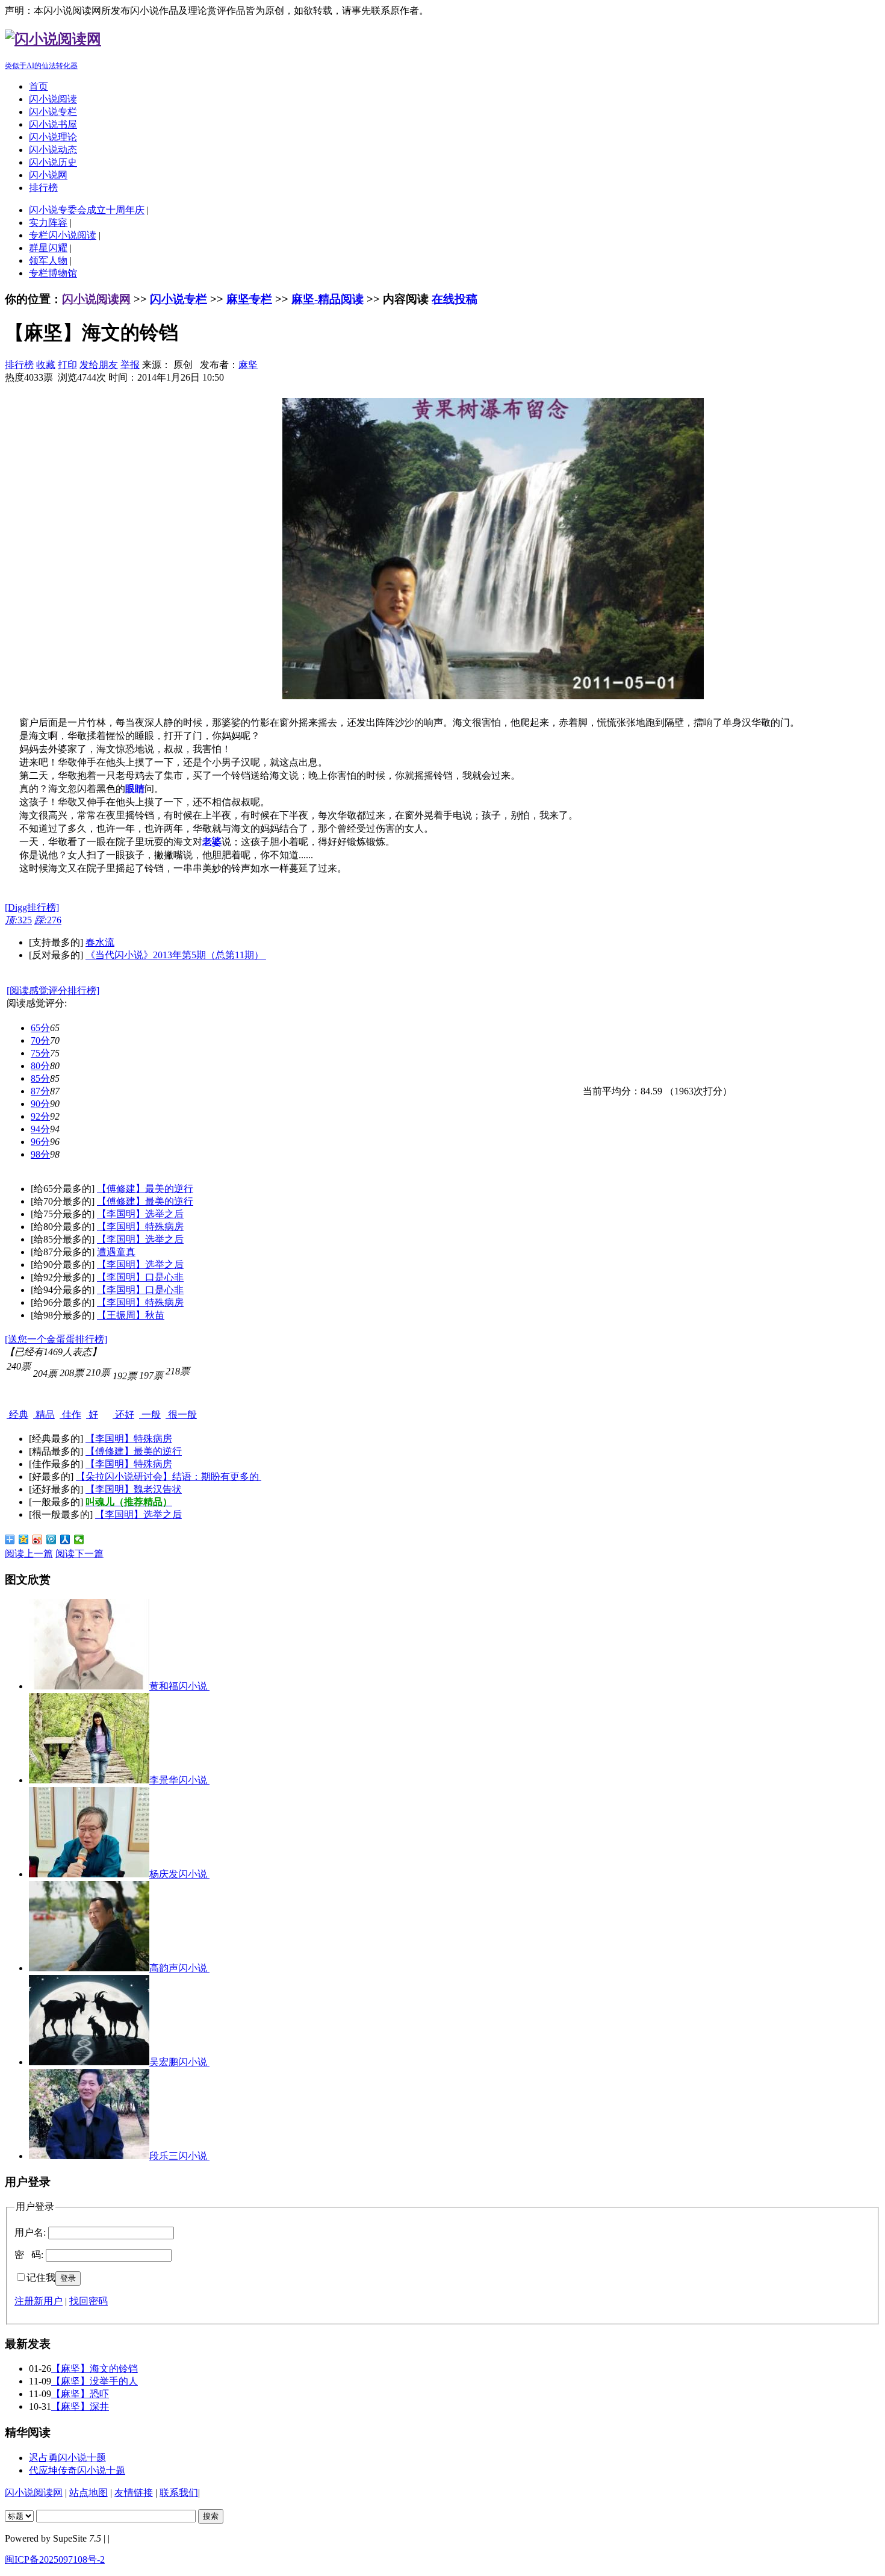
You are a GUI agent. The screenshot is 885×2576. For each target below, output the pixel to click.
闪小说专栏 (53, 112)
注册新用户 (39, 2301)
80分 (40, 1066)
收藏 (46, 365)
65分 (40, 1028)
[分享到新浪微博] (38, 1539)
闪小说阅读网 (96, 299)
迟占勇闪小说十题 (67, 2458)
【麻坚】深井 (80, 2406)
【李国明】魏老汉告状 (134, 1489)
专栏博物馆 (53, 273)
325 (18, 920)
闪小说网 (48, 175)
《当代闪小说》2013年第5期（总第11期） (176, 955)
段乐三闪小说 (179, 2156)
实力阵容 (48, 223)
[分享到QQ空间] (24, 1539)
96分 (40, 1142)
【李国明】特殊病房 (140, 1227)
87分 (40, 1091)
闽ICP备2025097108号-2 (55, 2559)
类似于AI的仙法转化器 (41, 66)
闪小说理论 (53, 137)
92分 (40, 1116)
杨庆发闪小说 (179, 1874)
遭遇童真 (116, 1252)
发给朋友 (99, 365)
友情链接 (134, 2493)
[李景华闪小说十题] (89, 1780)
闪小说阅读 (53, 99)
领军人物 (48, 260)
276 (48, 920)
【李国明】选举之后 (140, 1214)
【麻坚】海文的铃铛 (95, 2369)
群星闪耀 (48, 248)
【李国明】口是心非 (140, 1277)
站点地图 (88, 2493)
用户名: (30, 2232)
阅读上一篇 (29, 1554)
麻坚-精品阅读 (328, 299)
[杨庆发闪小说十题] (89, 1874)
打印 (67, 365)
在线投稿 (455, 299)
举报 (130, 365)
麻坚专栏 (249, 299)
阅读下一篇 (79, 1554)
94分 (40, 1129)
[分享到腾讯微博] (51, 1539)
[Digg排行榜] (32, 907)
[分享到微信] (79, 1539)
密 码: (29, 2255)
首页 (39, 86)
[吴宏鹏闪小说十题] (89, 2062)
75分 (40, 1053)
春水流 (100, 942)
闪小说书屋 (53, 124)
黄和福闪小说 (179, 1686)
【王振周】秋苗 (131, 1315)
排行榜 (43, 188)
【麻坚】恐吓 (80, 2394)
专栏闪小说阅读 (63, 235)
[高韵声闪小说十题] (89, 1968)
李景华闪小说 (179, 1780)
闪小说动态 (53, 150)
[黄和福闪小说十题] (89, 1686)
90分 (40, 1104)
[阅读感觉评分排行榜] (53, 990)
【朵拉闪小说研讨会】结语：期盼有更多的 (169, 1477)
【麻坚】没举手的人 (95, 2381)
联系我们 (179, 2493)
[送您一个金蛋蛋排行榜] (56, 1339)
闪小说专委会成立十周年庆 (87, 210)
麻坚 (248, 365)
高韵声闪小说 (179, 1968)
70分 (40, 1040)
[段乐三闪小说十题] (89, 2156)
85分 (40, 1078)
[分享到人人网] (65, 1539)
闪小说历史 (53, 162)
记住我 (41, 2278)
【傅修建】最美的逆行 (145, 1189)
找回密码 (88, 2301)
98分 (40, 1154)
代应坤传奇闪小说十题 (77, 2470)
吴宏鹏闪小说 (179, 2062)
